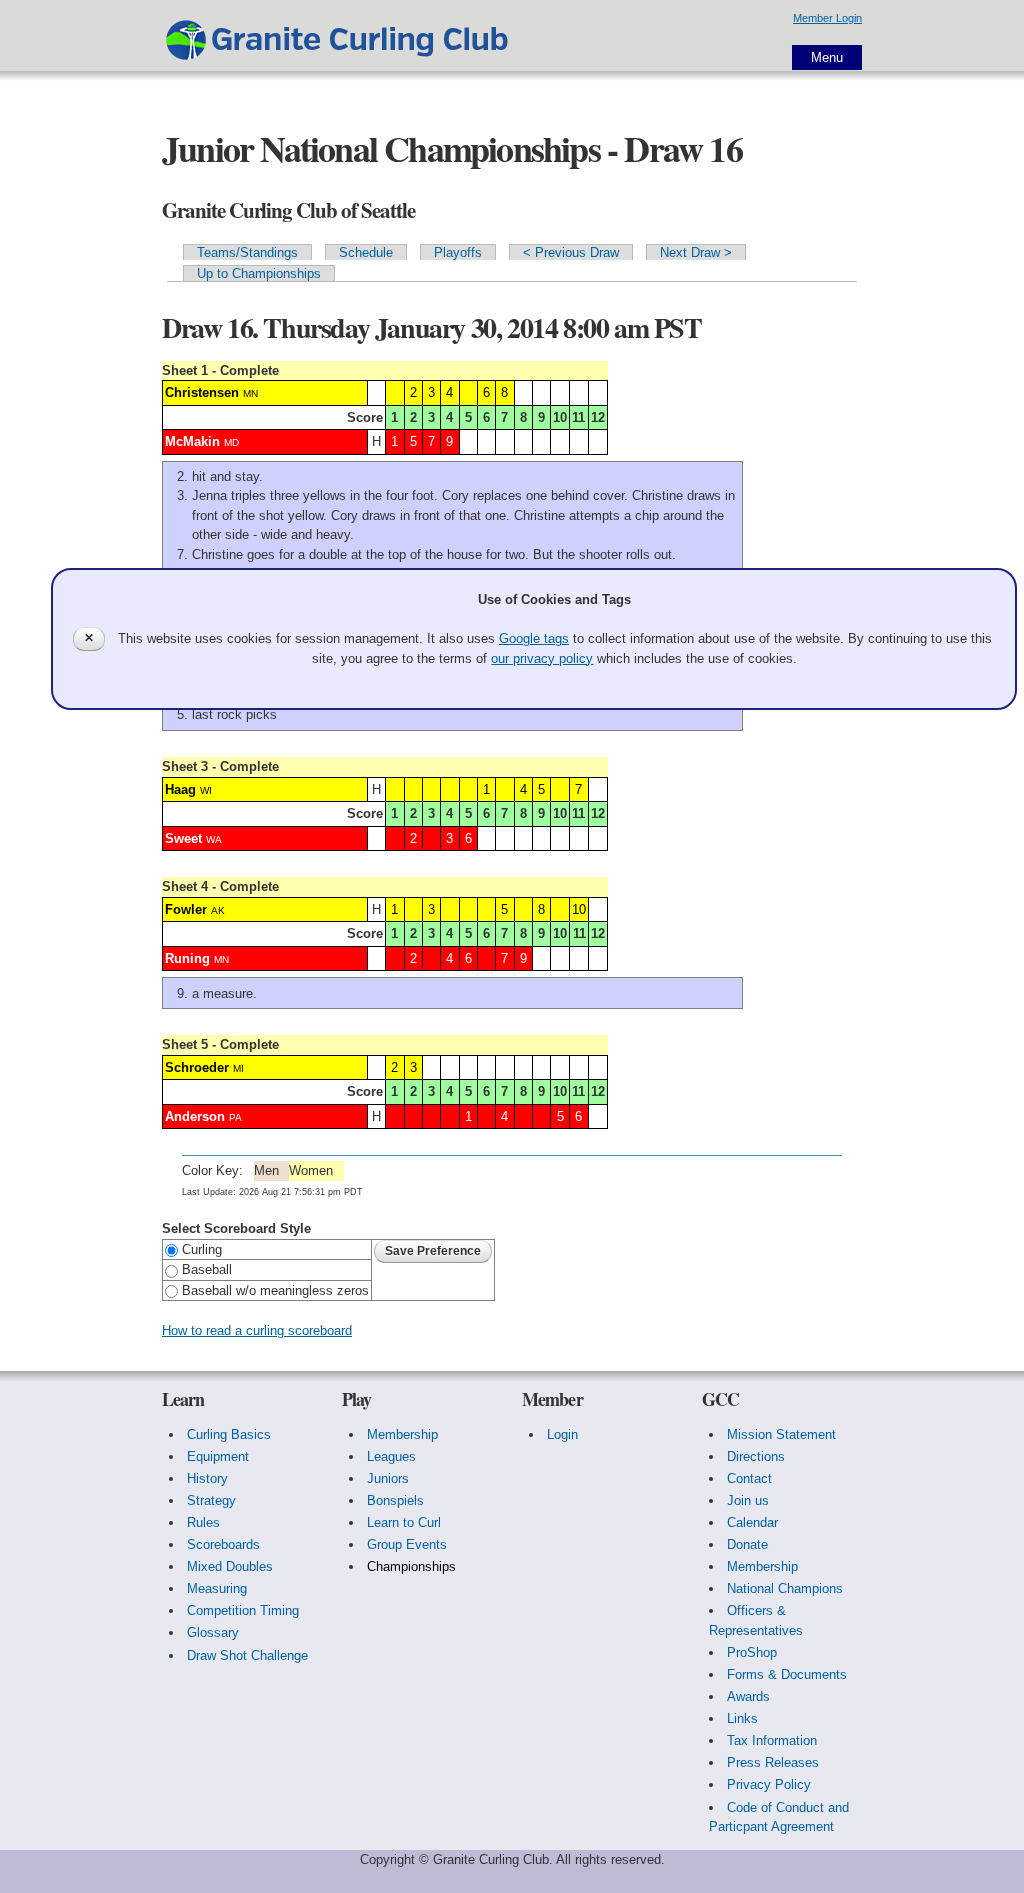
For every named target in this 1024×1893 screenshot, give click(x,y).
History (207, 1478)
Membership (402, 1434)
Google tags (534, 638)
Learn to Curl (404, 1522)
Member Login (827, 18)
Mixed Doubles (230, 1566)
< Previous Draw (571, 252)
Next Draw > (696, 252)
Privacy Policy (769, 1784)
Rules (203, 1522)
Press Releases (773, 1762)
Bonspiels (395, 1500)
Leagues (391, 1456)
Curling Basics (229, 1434)
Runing (187, 958)
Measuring (217, 1588)
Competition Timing (243, 1610)
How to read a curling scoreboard (257, 1330)
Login (562, 1434)
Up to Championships (259, 273)
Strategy (211, 1500)
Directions (756, 1456)
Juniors (388, 1478)
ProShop (752, 1652)
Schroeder (197, 1067)
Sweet (183, 838)
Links (742, 1718)
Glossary (213, 1632)
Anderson (195, 1116)
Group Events (407, 1544)
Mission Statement (781, 1434)
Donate (747, 1544)
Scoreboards (223, 1544)
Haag (180, 789)
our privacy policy (542, 658)
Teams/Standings (247, 252)
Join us (748, 1500)
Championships (411, 1566)
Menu (827, 57)
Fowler (186, 909)
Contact (749, 1478)
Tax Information (772, 1740)
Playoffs (458, 252)
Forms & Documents (787, 1674)
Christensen (202, 392)
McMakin (192, 441)
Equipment (218, 1456)
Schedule (366, 252)
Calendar (752, 1522)
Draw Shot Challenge (247, 1655)
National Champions (785, 1588)
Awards (748, 1696)
